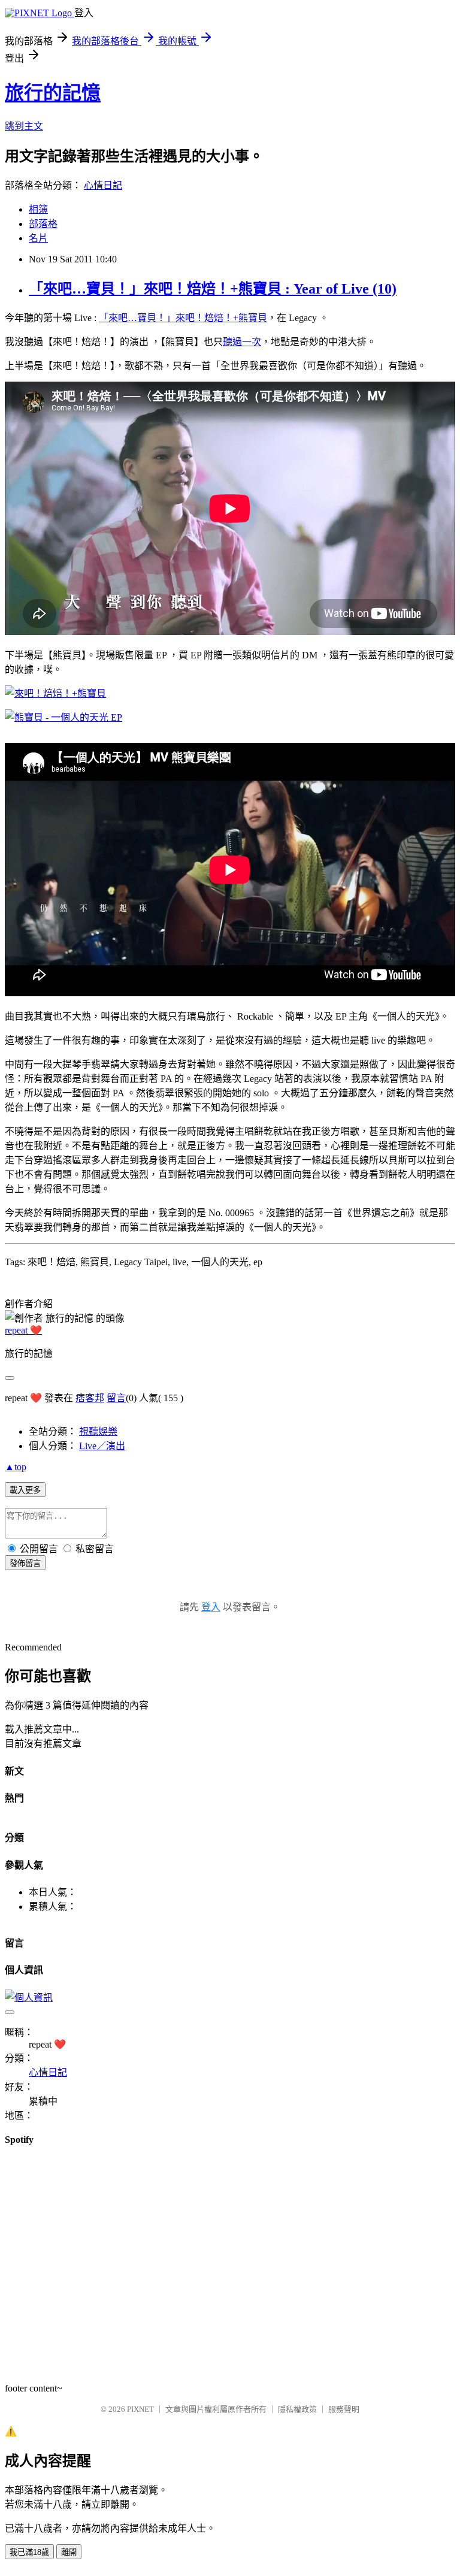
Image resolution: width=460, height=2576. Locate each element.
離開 (69, 2552)
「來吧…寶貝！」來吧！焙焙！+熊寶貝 (183, 318)
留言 (116, 1398)
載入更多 (25, 1490)
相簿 (38, 209)
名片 (38, 238)
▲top (16, 1467)
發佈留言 (25, 1563)
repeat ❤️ (23, 1330)
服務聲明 (344, 2409)
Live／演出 (102, 1446)
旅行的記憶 (53, 93)
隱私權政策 (297, 2409)
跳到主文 (24, 126)
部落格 (43, 224)
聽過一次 (242, 342)
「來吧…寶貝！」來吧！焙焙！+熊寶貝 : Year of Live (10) (213, 289)
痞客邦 (90, 1398)
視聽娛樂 (98, 1431)
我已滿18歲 (29, 2552)
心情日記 (103, 185)
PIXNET (140, 2409)
